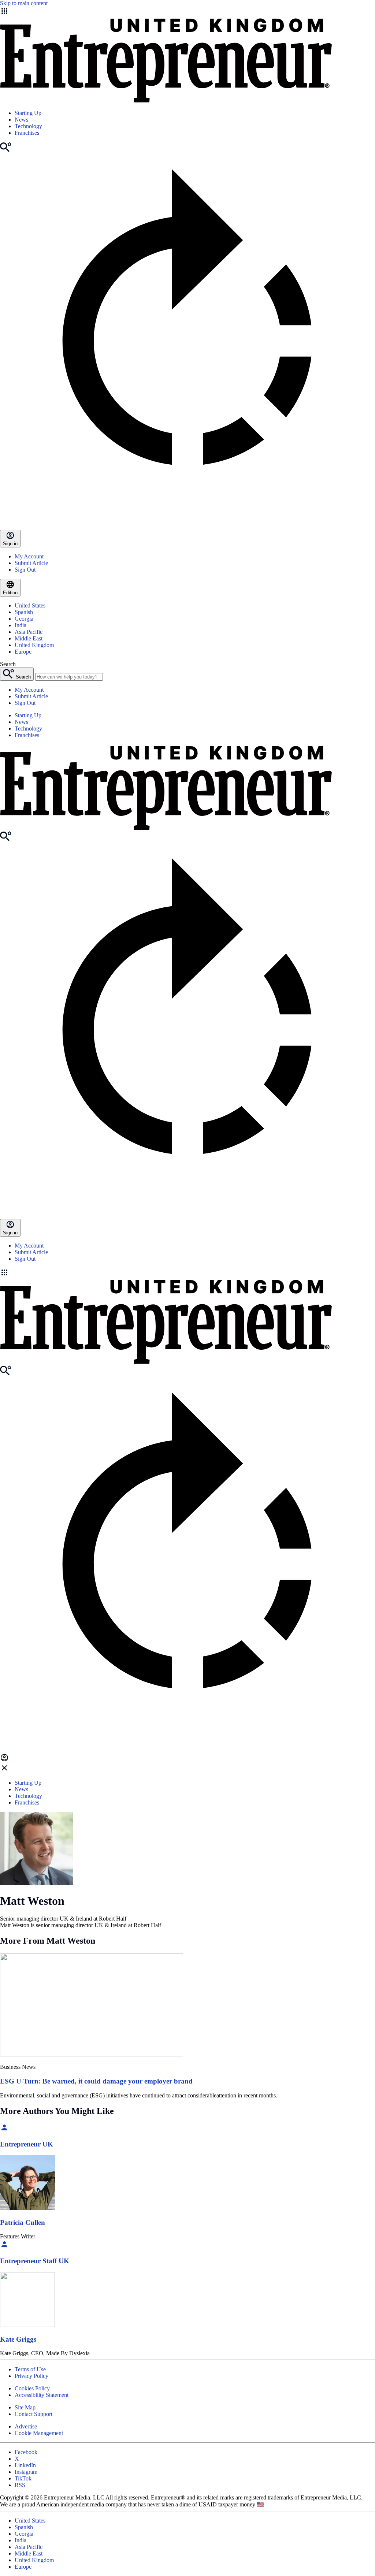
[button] (187, 1273)
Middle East (29, 638)
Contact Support (34, 2414)
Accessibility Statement (42, 2395)
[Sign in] (4, 1760)
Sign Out (25, 570)
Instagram (26, 2472)
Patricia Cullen (23, 2222)
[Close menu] (4, 1770)
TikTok (23, 2478)
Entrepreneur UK (27, 2144)
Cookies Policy (32, 2388)
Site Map (25, 2407)
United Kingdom (34, 645)
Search (8, 664)
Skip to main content (24, 3)
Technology (28, 126)
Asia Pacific (29, 632)
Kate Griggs (18, 2339)
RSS (20, 2485)
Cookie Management (39, 2433)
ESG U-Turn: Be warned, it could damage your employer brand (96, 2081)
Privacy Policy (31, 2376)
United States (30, 605)
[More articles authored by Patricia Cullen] (27, 2208)
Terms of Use (30, 2369)
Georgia (24, 619)
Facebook (26, 2452)
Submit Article (31, 563)
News (21, 120)
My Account (29, 556)
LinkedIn (25, 2465)
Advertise (26, 2426)
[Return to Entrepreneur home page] (166, 101)
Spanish (24, 612)
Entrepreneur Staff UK (35, 2261)
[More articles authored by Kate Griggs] (27, 2325)
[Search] (6, 150)
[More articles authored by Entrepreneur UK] (4, 2130)
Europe (23, 652)
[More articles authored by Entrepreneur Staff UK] (4, 2247)
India (21, 625)
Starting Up (28, 113)
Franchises (27, 133)
